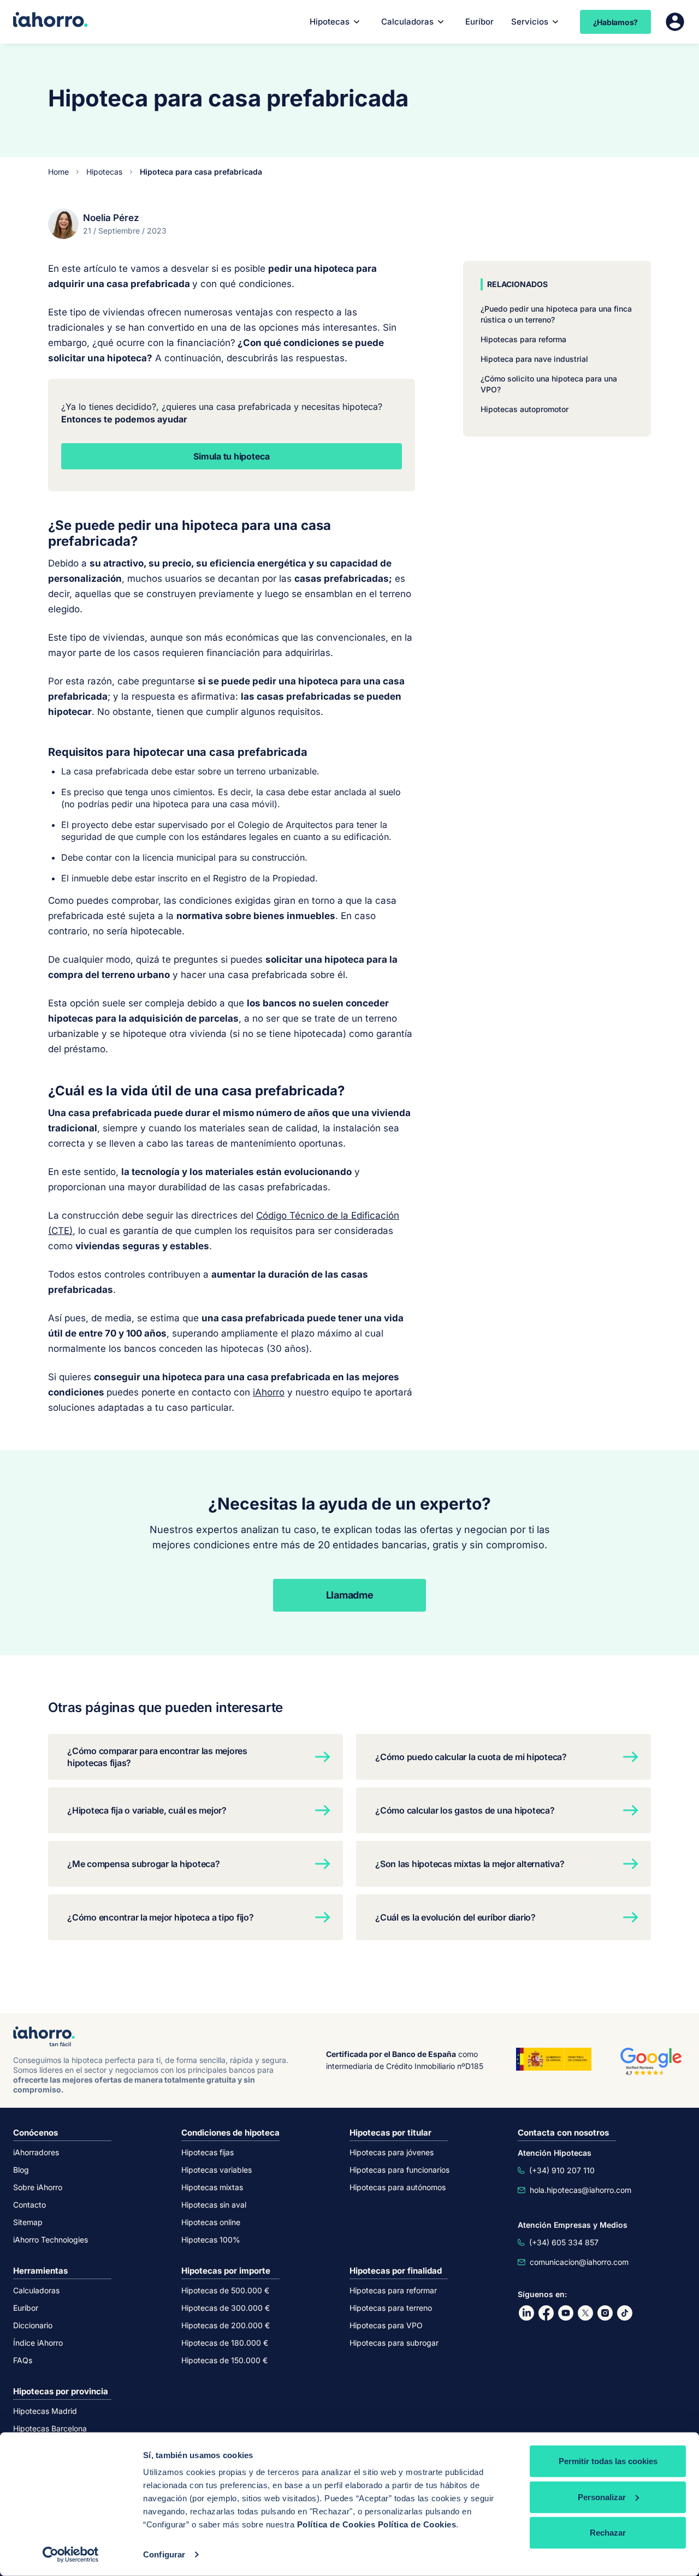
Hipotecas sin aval (214, 2205)
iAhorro (269, 1392)
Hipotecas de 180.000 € (225, 2343)
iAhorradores (36, 2152)
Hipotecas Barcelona (50, 2428)
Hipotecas (104, 172)
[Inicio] (51, 21)
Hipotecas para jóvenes (392, 2152)
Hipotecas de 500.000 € (225, 2290)
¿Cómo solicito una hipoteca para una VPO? (549, 384)
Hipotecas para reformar (393, 2290)
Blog (21, 2170)
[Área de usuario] (675, 22)
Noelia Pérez (111, 218)
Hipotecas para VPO (386, 2325)
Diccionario (33, 2325)
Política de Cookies (336, 2524)
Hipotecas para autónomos (398, 2187)
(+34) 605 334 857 (564, 2242)
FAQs (23, 2360)
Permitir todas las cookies (608, 2461)
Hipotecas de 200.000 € (226, 2325)
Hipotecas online (211, 2222)
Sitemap (28, 2222)
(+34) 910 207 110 (562, 2170)
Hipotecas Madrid (45, 2411)
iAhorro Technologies (51, 2240)
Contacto (29, 2205)
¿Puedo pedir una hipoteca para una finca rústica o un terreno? (556, 314)
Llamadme (350, 1595)
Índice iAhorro (38, 2343)
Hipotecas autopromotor (525, 409)
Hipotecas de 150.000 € (224, 2360)
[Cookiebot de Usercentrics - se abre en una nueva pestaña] (71, 2555)
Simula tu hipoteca (232, 456)
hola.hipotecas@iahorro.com (580, 2190)
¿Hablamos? (616, 22)
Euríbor (479, 22)
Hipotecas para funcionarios (399, 2170)
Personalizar (602, 2497)
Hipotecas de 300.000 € (226, 2308)
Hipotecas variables (217, 2170)
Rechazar (608, 2533)
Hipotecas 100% (211, 2240)
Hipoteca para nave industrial (534, 359)
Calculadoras (407, 22)
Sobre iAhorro (38, 2187)
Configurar (164, 2554)
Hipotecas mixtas (212, 2187)
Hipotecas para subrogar (394, 2343)
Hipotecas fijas (208, 2152)
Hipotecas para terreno (391, 2308)
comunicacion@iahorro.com (579, 2262)
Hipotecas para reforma (523, 339)
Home (58, 172)
